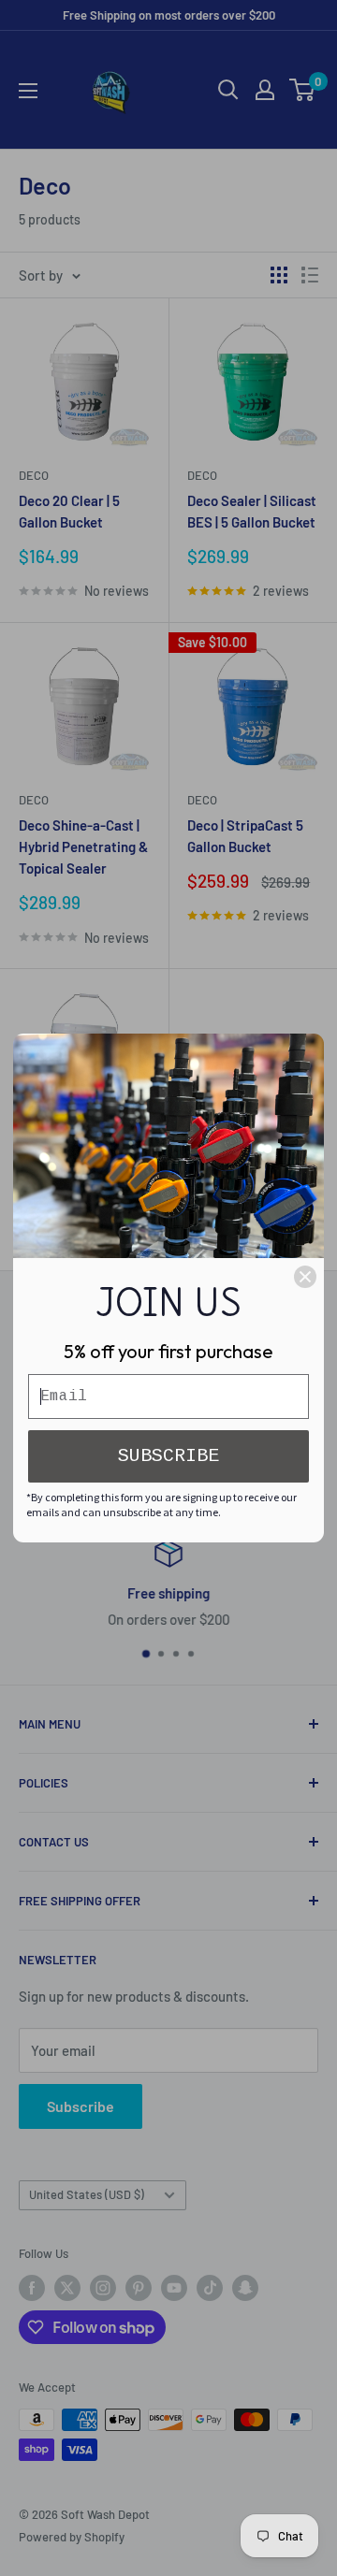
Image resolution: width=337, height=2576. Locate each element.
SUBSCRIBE (168, 1456)
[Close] (305, 1277)
